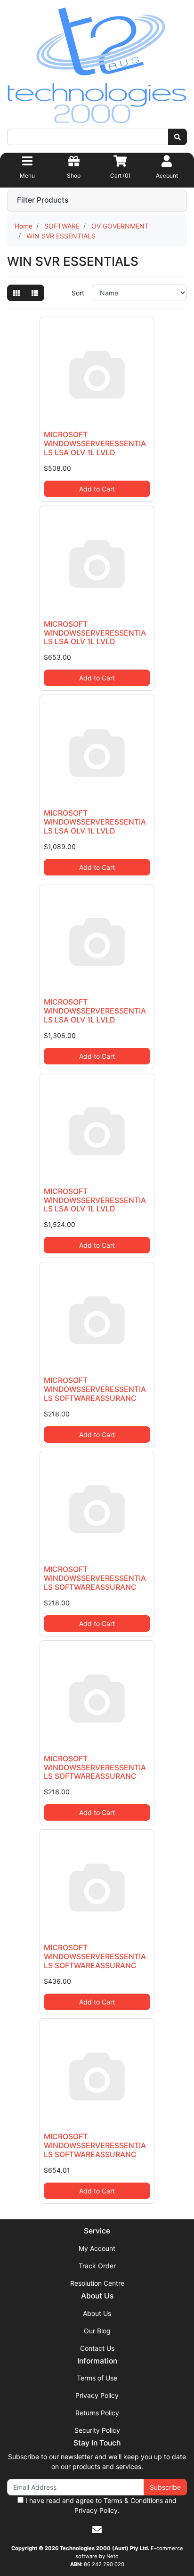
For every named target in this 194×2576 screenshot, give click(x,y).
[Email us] (97, 2530)
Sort (78, 293)
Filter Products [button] (43, 200)
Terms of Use (97, 2378)
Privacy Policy (97, 2395)
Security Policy (97, 2430)
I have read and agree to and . (100, 2505)
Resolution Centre (97, 2283)
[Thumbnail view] (16, 293)
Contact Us (97, 2348)
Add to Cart (97, 489)
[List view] (35, 293)
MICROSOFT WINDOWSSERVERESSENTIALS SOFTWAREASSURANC (95, 1389)
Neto (113, 2556)
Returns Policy (97, 2413)
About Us (97, 2313)
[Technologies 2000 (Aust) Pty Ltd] (97, 67)
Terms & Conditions (133, 2500)
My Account (97, 2248)
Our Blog (97, 2331)
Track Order (97, 2266)
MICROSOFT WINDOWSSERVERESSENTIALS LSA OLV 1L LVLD (95, 444)
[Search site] (178, 137)
